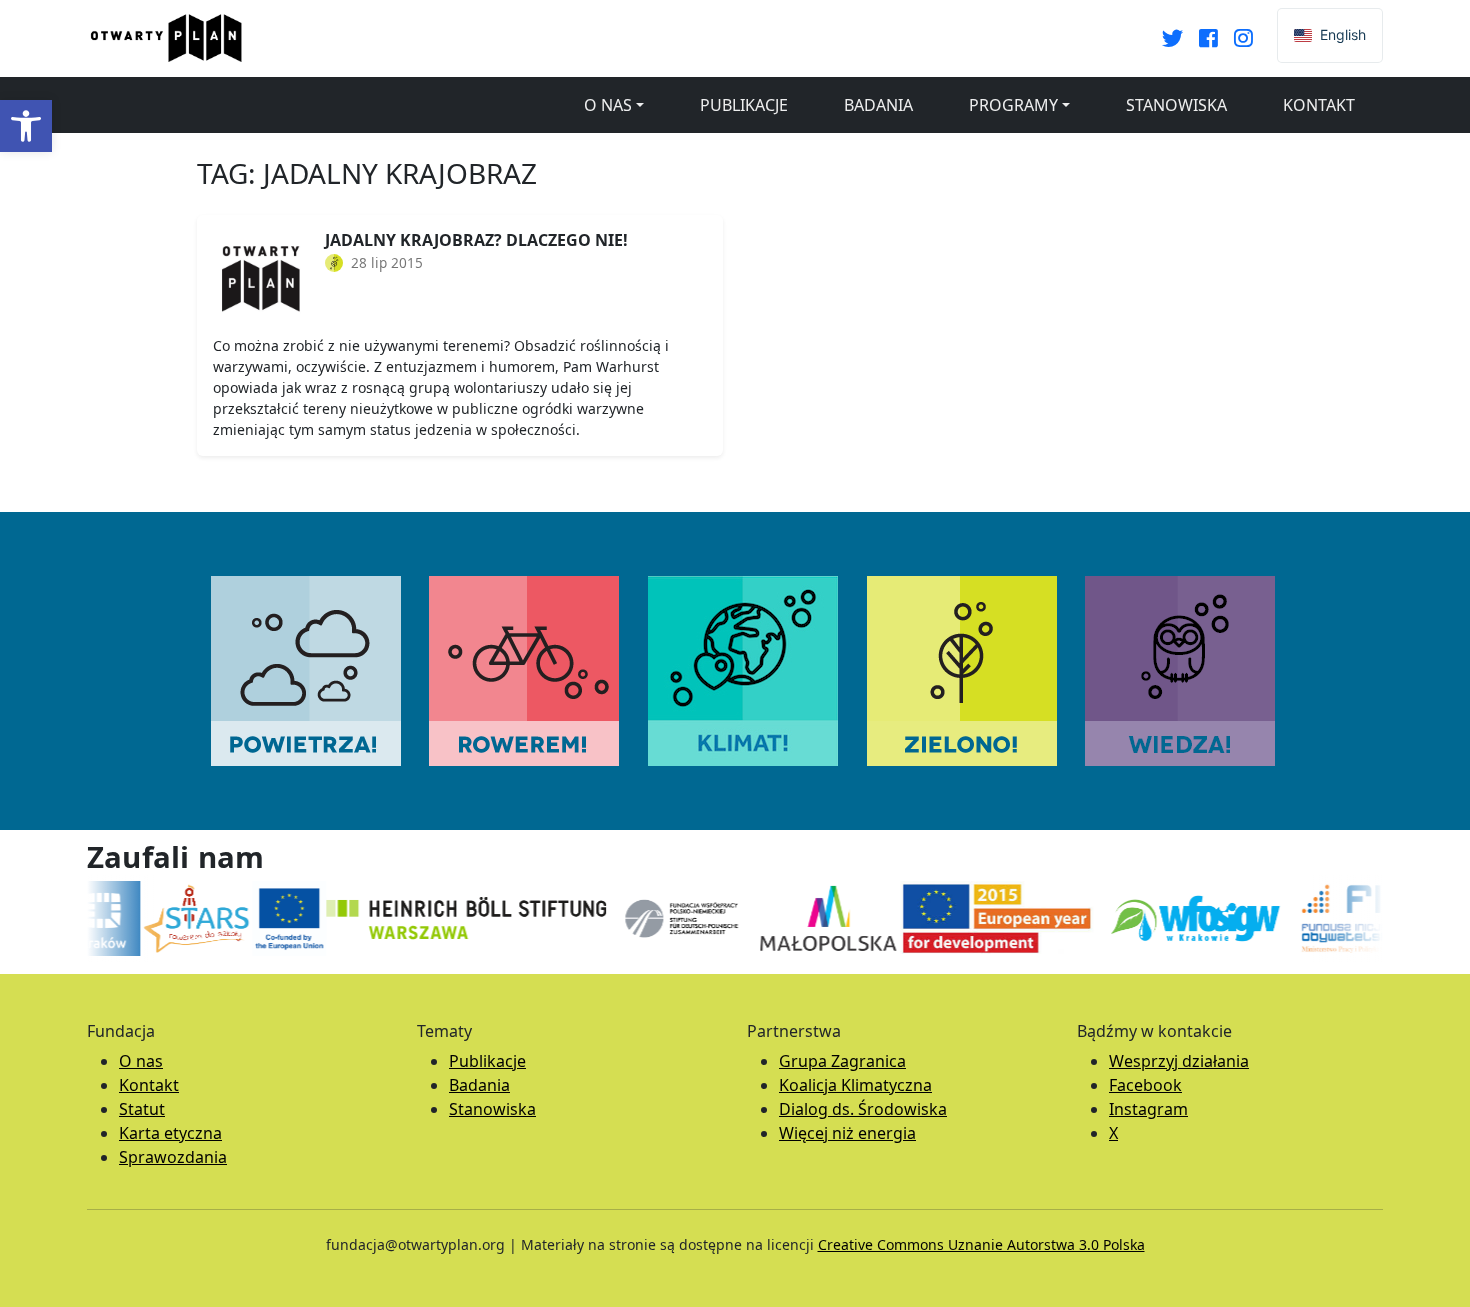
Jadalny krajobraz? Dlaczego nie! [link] (476, 240)
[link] (26, 126)
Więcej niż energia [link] (847, 1133)
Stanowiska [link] (1176, 105)
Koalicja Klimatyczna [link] (855, 1085)
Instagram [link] (1148, 1109)
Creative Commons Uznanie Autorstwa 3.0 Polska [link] (981, 1244)
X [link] (1113, 1133)
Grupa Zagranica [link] (842, 1061)
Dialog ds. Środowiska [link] (863, 1109)
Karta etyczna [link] (170, 1133)
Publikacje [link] (744, 105)
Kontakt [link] (1319, 105)
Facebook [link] (1145, 1085)
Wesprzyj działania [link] (1179, 1061)
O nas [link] (608, 105)
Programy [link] (1013, 105)
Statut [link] (142, 1109)
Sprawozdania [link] (173, 1157)
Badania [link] (878, 105)
